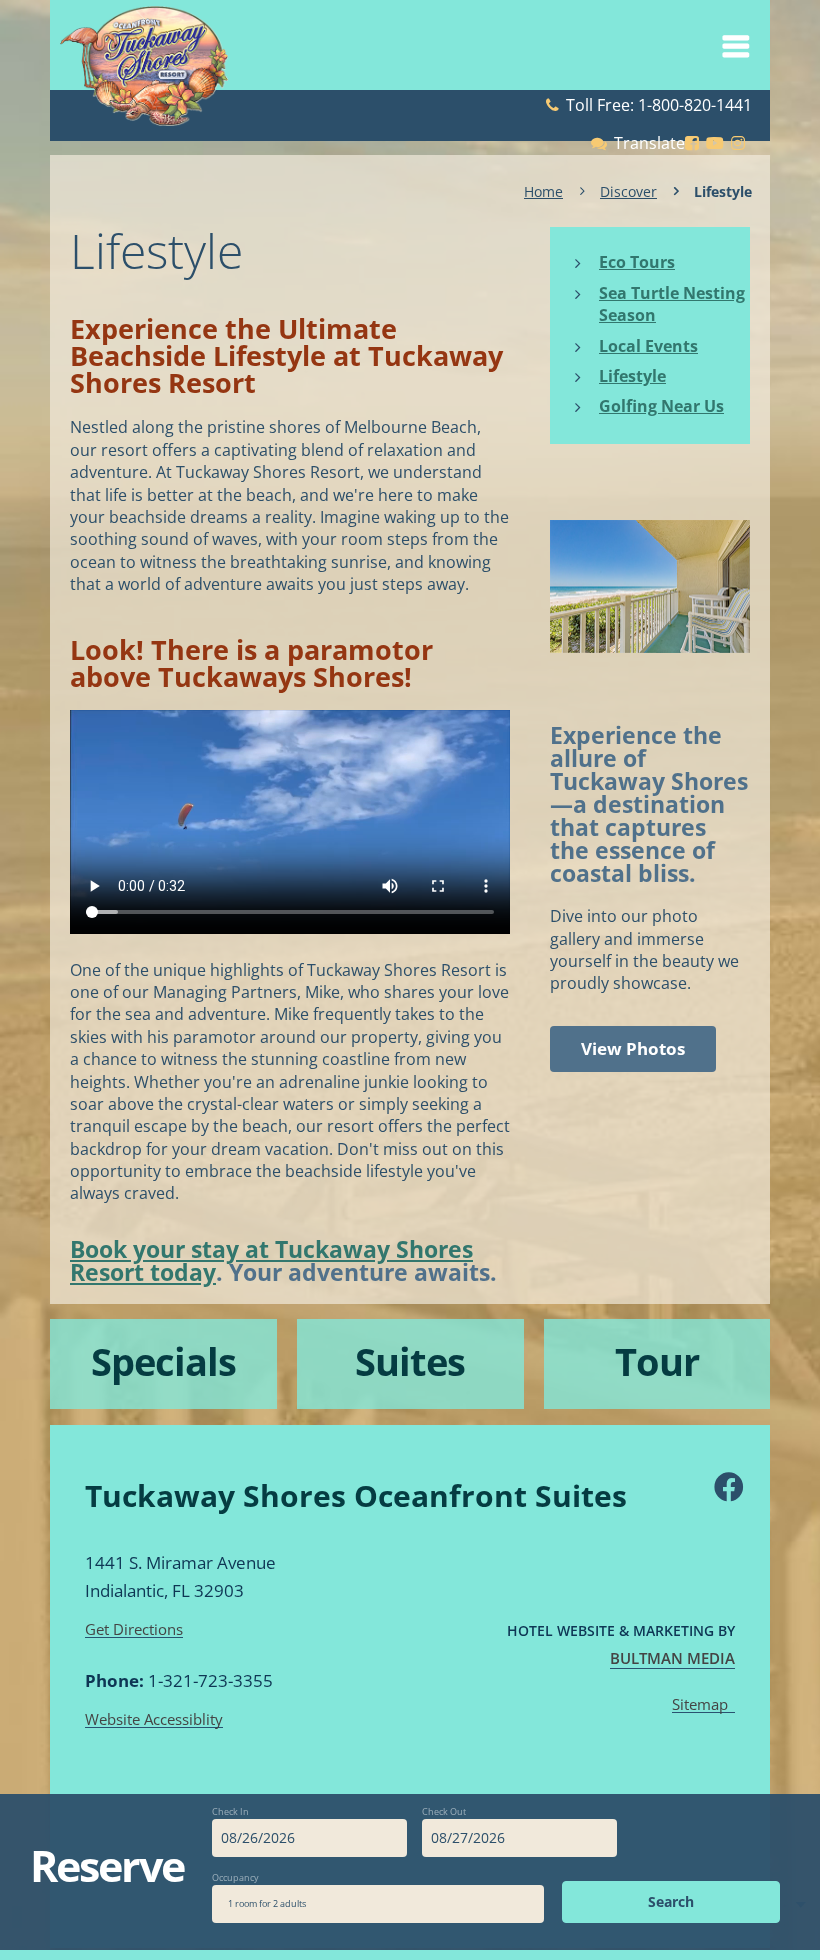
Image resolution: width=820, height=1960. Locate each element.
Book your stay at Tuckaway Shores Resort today (271, 1260)
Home (543, 191)
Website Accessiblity (154, 1720)
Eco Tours (637, 262)
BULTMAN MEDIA (672, 1658)
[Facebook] (726, 1487)
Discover (628, 191)
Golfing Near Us (661, 406)
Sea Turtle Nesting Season (672, 304)
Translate (649, 143)
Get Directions (134, 1630)
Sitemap (700, 1705)
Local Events (648, 346)
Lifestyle (632, 376)
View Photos (633, 1048)
